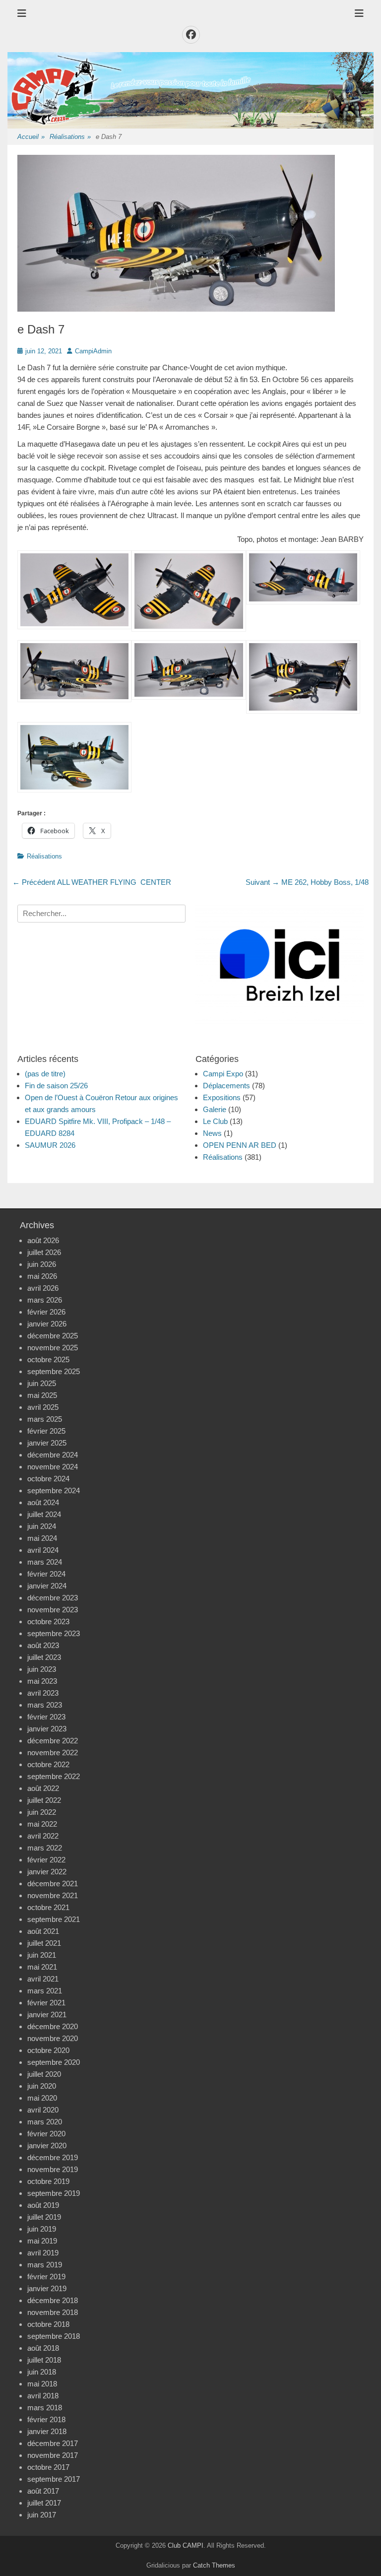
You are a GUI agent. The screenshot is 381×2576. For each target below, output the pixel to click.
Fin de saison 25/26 (56, 1086)
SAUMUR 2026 (50, 1145)
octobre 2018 (48, 2324)
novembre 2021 (53, 1895)
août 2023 (43, 1645)
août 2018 (43, 2348)
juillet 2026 (44, 1252)
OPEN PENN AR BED (240, 1145)
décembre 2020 (53, 2026)
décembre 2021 (53, 1883)
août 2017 (43, 2491)
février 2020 (46, 2134)
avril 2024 (43, 1550)
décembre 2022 (53, 1741)
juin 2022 (42, 1812)
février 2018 (46, 2419)
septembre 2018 (54, 2336)
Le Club (215, 1121)
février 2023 (46, 1717)
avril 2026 (43, 1288)
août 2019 (43, 2205)
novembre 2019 (53, 2169)
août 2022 (43, 1788)
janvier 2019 (47, 2288)
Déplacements (226, 1086)
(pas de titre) (45, 1074)
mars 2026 (45, 1300)
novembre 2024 (53, 1467)
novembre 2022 (53, 1752)
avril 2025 (43, 1407)
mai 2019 (42, 2241)
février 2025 (46, 1431)
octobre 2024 (48, 1479)
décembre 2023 (53, 1598)
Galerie (215, 1109)
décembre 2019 (53, 2157)
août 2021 (43, 1931)
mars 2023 (45, 1705)
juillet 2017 (44, 2503)
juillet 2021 (44, 1943)
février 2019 (46, 2277)
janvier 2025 (47, 1443)
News (212, 1133)
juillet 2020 (44, 2074)
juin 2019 (42, 2229)
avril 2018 (43, 2396)
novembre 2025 (53, 1348)
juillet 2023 (44, 1657)
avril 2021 (43, 1979)
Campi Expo (223, 1074)
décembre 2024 (53, 1455)
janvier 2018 (47, 2431)
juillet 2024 (44, 1514)
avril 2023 (43, 1693)
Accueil (31, 137)
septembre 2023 (54, 1633)
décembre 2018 (53, 2300)
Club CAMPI (186, 2545)
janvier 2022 (47, 1872)
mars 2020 (45, 2122)
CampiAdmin (93, 351)
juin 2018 (42, 2372)
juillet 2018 (44, 2360)
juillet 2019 (44, 2217)
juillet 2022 (44, 1800)
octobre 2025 (48, 1359)
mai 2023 (42, 1681)
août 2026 (43, 1240)
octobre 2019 (48, 2181)
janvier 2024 (47, 1586)
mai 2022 (42, 1824)
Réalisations (70, 137)
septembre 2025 (54, 1371)
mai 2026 (42, 1276)
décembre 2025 (53, 1336)
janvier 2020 (47, 2146)
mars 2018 (45, 2408)
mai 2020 (42, 2098)
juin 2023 (42, 1669)
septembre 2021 (54, 1919)
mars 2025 (45, 1419)
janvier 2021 (47, 2015)
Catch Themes (214, 2565)
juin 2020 (42, 2086)
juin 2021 (42, 1955)
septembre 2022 (54, 1776)
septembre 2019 (54, 2193)
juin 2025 (42, 1383)
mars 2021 (45, 1991)
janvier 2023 (47, 1729)
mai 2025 (42, 1395)
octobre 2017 (48, 2467)
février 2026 (46, 1312)
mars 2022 (45, 1848)
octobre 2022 (48, 1764)
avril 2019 (43, 2253)
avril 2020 (43, 2110)
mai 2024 (42, 1538)
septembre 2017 (54, 2479)
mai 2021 (42, 1967)
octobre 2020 (48, 2050)
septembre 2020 (54, 2062)
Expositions (222, 1097)
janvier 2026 (47, 1324)
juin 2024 (42, 1526)
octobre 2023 (48, 1621)
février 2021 (46, 2003)
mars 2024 (45, 1562)
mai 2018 (42, 2384)
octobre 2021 (48, 1907)
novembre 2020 (53, 2038)
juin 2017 (42, 2515)
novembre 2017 (53, 2455)
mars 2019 (45, 2265)
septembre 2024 (54, 1490)
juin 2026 (42, 1264)
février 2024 (46, 1574)
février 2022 (46, 1860)
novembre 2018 (53, 2312)
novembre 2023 (53, 1610)
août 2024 (43, 1502)
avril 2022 (43, 1836)
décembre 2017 (53, 2443)
